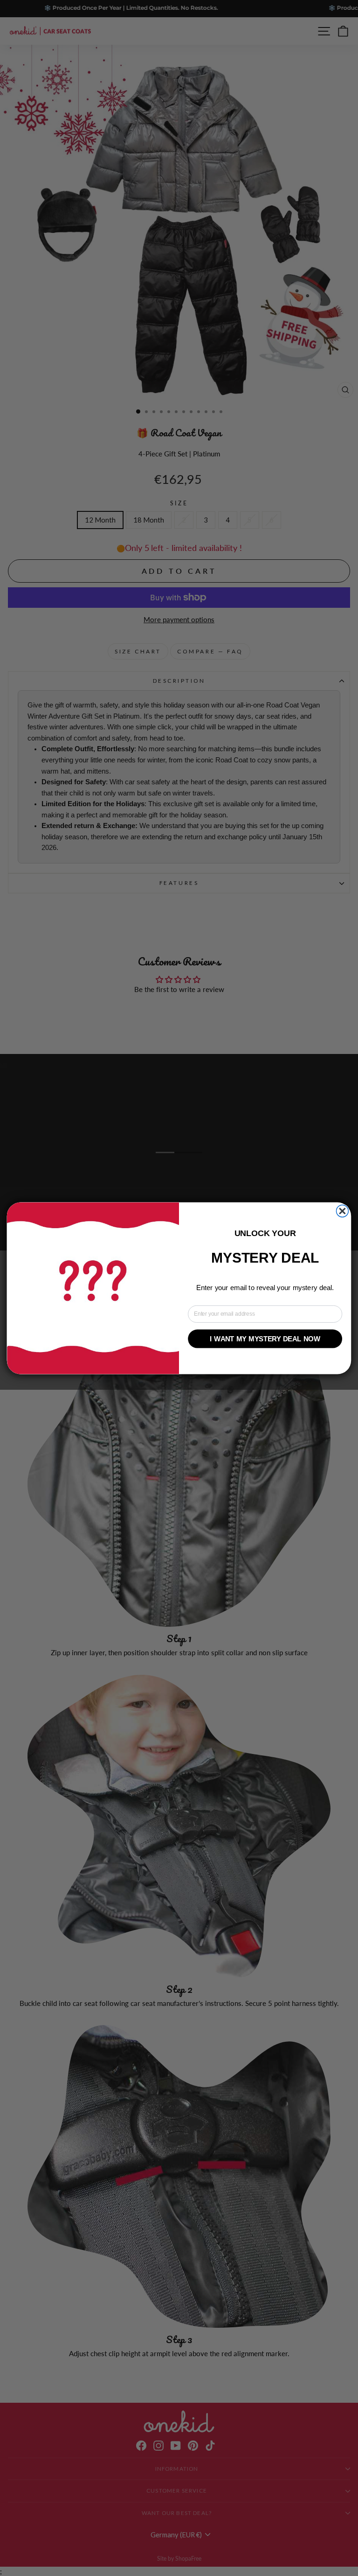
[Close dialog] (342, 1211)
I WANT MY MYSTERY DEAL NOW (265, 1339)
